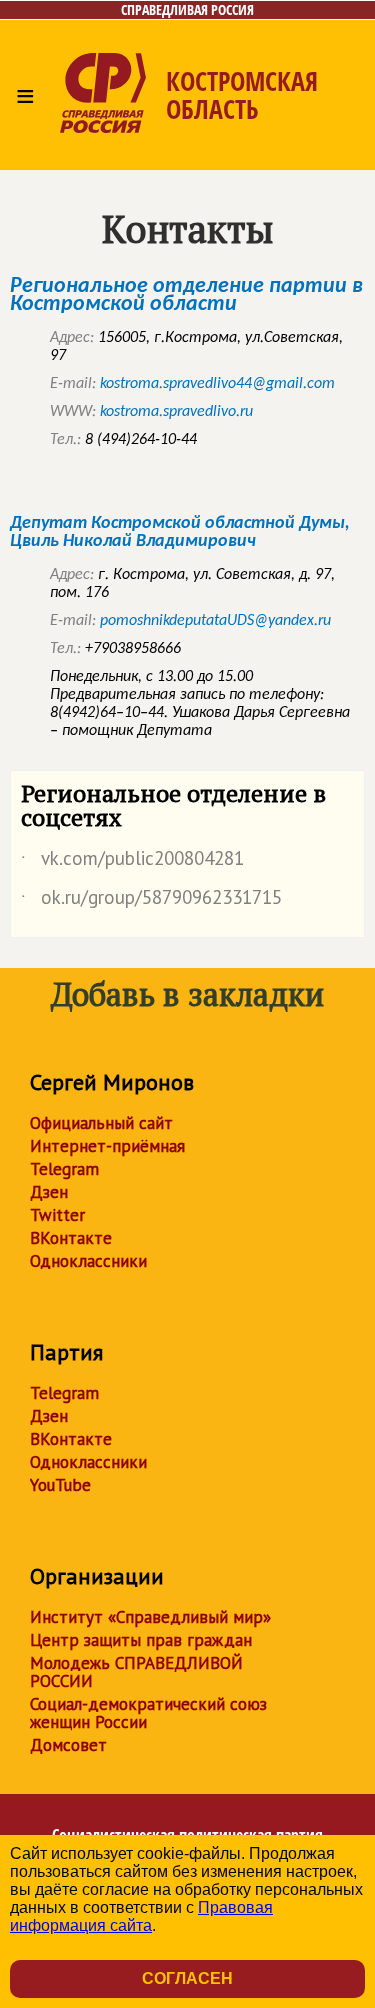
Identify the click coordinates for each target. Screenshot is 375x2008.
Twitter (57, 1215)
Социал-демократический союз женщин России (148, 1713)
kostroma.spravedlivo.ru (176, 412)
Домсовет (68, 1745)
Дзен (49, 1192)
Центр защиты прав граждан (141, 1640)
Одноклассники (88, 1261)
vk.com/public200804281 (132, 862)
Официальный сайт (101, 1123)
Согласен (187, 1978)
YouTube (60, 1485)
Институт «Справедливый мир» (150, 1617)
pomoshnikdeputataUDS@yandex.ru (215, 621)
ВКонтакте (71, 1238)
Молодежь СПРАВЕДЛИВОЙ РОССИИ (136, 1672)
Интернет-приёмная (107, 1146)
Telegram (64, 1169)
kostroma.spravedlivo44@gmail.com (217, 384)
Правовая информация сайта (141, 1916)
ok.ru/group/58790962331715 (151, 901)
